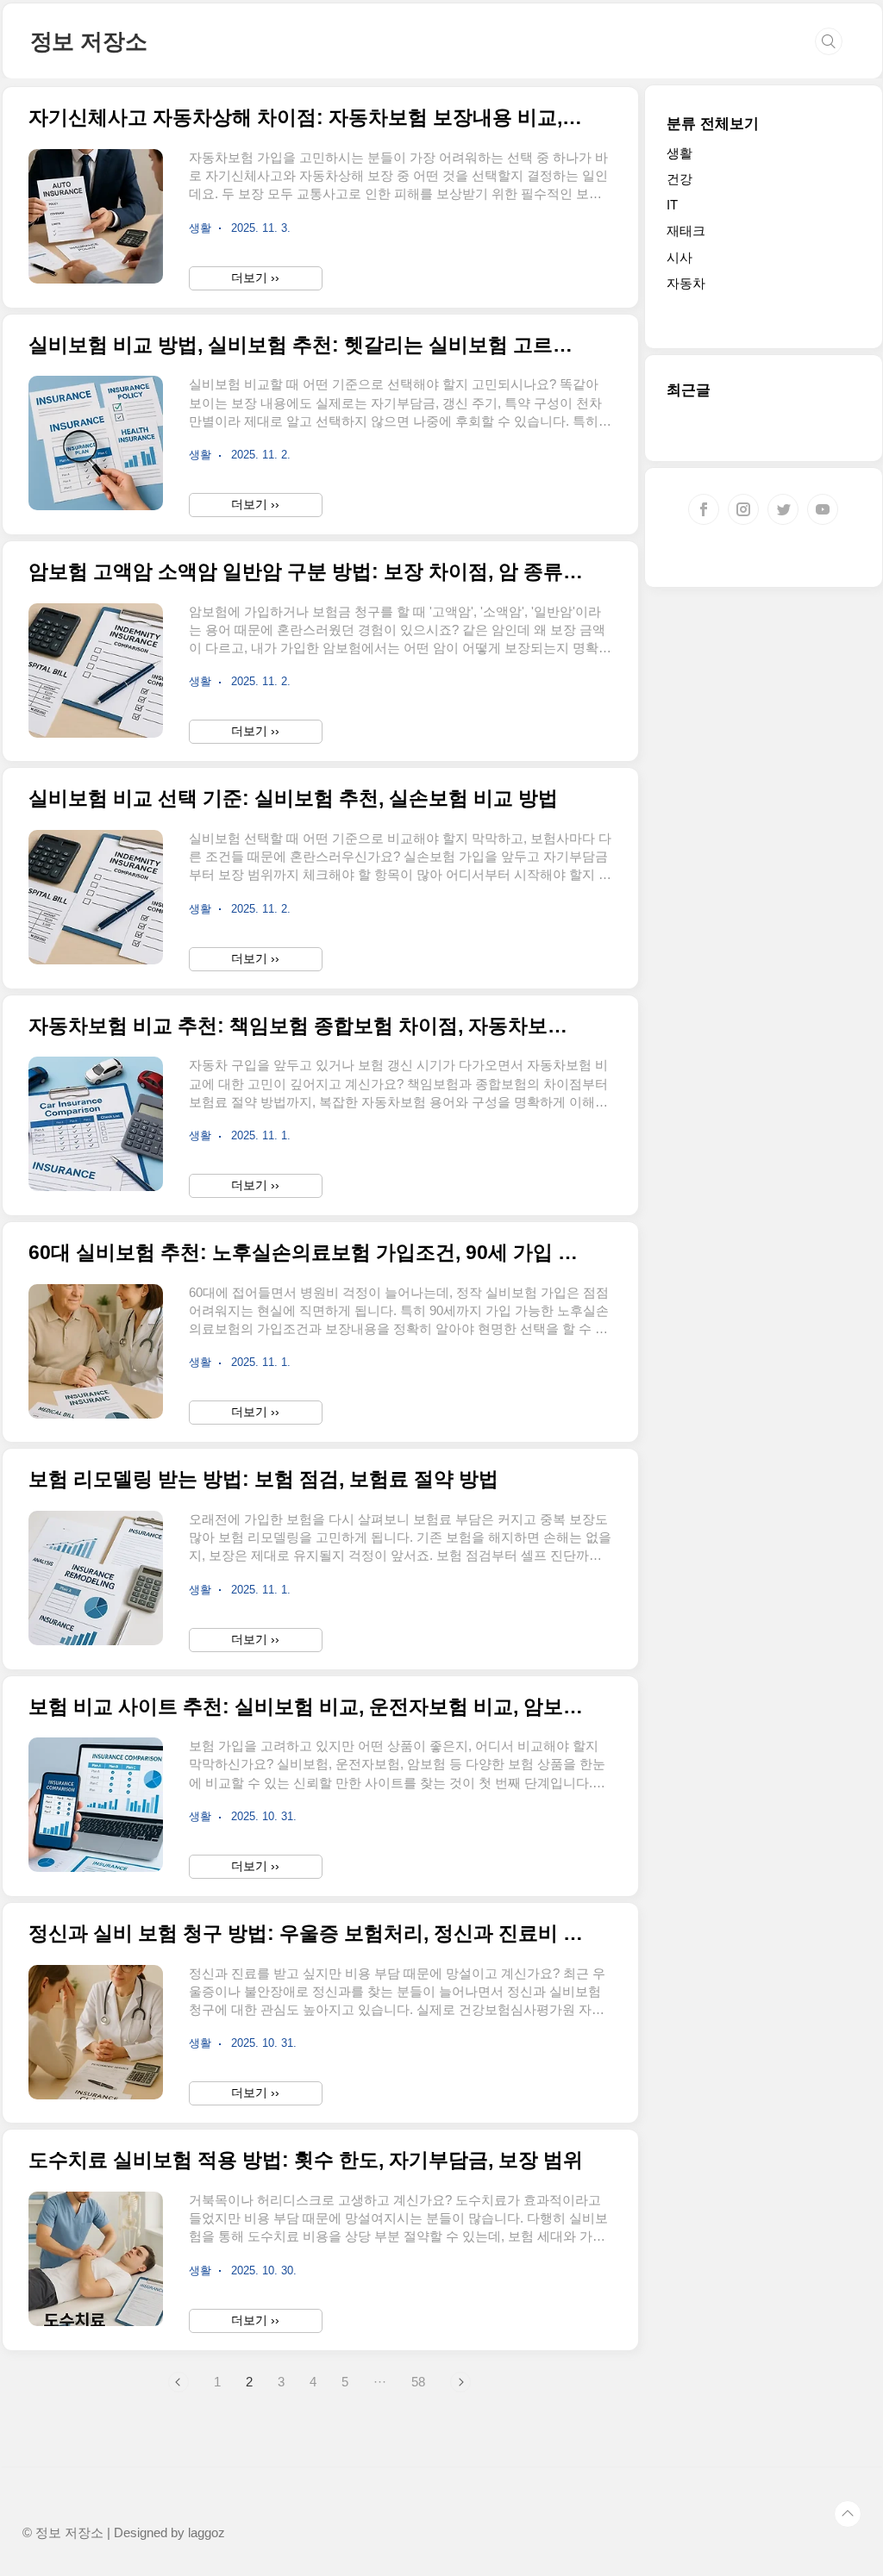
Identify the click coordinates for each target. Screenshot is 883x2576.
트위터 (783, 509)
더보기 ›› (255, 278)
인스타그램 (743, 509)
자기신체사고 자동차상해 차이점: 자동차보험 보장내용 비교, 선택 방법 (306, 118)
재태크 (686, 231)
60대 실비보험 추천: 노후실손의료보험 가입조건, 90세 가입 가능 (306, 1253)
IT (672, 205)
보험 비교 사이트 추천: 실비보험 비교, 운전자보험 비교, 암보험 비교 (306, 1707)
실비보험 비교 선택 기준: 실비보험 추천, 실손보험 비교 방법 (293, 798)
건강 (679, 179)
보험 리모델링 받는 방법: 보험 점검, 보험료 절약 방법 (263, 1479)
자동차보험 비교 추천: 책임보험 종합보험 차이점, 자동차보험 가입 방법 (306, 1026)
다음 (460, 2382)
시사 (679, 257)
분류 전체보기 (713, 124)
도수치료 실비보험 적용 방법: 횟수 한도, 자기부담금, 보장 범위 (306, 2160)
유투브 (823, 509)
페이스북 (704, 509)
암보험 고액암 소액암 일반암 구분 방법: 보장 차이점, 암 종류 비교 (306, 572)
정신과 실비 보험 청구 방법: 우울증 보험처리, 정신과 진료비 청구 (306, 1934)
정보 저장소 (89, 41)
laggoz (207, 2533)
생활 (679, 153)
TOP (848, 2514)
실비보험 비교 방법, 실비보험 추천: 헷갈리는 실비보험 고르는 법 (306, 345)
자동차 (686, 283)
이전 (178, 2382)
